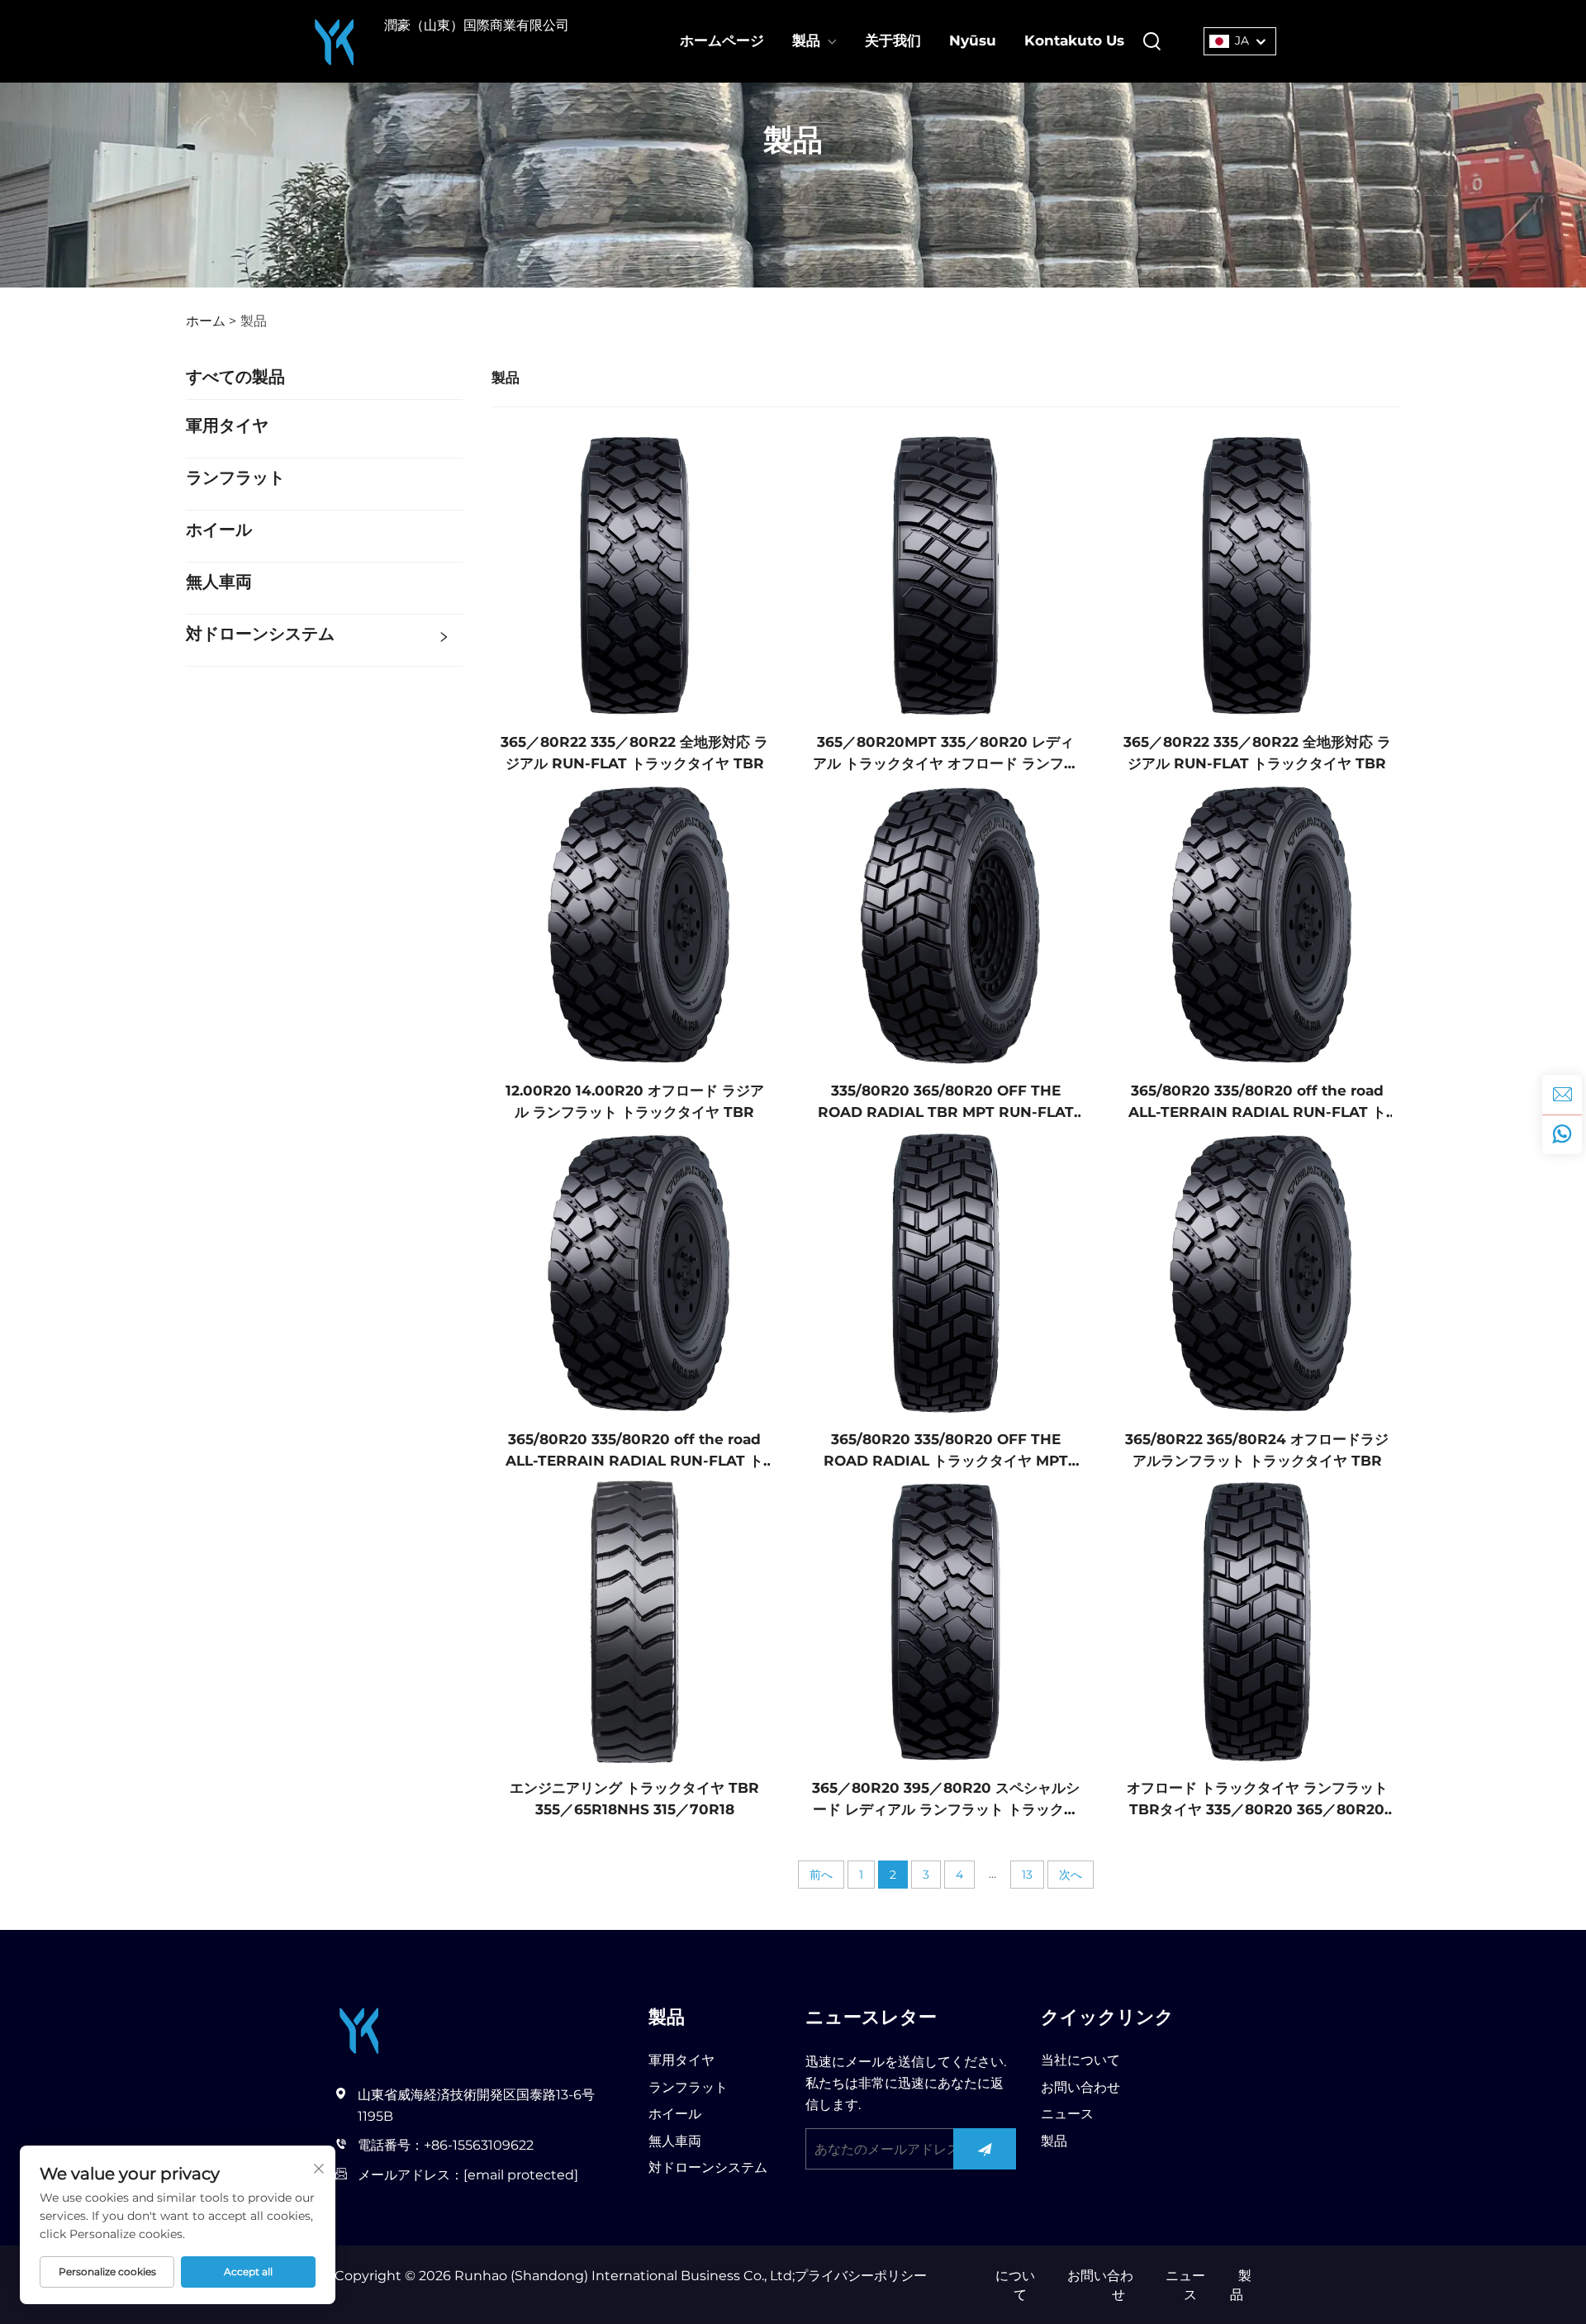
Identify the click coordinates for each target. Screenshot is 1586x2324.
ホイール (219, 530)
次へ (1071, 1875)
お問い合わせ (1080, 2087)
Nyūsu (973, 40)
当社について (1080, 2060)
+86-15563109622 (479, 2145)
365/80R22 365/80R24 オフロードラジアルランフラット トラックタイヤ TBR (1257, 1450)
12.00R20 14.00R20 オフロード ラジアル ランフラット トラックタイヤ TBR (635, 1101)
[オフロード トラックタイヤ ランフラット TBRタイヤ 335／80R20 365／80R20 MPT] (1257, 1621)
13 (1027, 1875)
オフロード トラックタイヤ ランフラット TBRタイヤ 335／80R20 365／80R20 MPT (1257, 1800)
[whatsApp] (1562, 1134)
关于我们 (893, 40)
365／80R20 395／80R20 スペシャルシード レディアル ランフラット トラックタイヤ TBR (946, 1800)
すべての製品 (235, 377)
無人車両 (219, 582)
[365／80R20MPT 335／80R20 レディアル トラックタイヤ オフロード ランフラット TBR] (946, 575)
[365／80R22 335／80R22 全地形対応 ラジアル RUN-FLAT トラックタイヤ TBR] (635, 575)
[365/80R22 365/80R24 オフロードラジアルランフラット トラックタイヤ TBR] (1257, 1272)
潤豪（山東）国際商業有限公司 (477, 25)
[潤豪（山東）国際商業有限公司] (335, 41)
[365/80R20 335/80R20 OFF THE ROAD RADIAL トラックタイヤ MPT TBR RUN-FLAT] (946, 1272)
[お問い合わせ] (1562, 1095)
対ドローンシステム (260, 634)
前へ (821, 1875)
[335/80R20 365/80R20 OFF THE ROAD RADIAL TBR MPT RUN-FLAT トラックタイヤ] (946, 923)
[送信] (985, 2149)
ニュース (1067, 2114)
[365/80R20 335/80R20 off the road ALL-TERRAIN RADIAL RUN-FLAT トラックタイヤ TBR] (1257, 923)
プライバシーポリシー (861, 2276)
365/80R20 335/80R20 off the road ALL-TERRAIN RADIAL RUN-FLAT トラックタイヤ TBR (1257, 1103)
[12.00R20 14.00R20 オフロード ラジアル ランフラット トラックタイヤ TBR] (635, 923)
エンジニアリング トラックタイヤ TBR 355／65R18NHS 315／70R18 (634, 1799)
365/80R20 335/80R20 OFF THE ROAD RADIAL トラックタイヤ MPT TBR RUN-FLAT (946, 1451)
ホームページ (722, 40)
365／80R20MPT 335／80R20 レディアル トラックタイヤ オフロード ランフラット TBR (945, 754)
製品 (806, 40)
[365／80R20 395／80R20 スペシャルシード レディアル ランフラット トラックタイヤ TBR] (946, 1621)
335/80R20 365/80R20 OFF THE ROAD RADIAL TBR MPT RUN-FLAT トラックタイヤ (946, 1103)
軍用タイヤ (227, 425)
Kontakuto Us (1074, 40)
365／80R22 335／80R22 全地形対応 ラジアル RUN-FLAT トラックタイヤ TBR (634, 753)
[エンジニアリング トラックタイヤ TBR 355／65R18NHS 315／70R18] (635, 1621)
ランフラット (235, 478)
